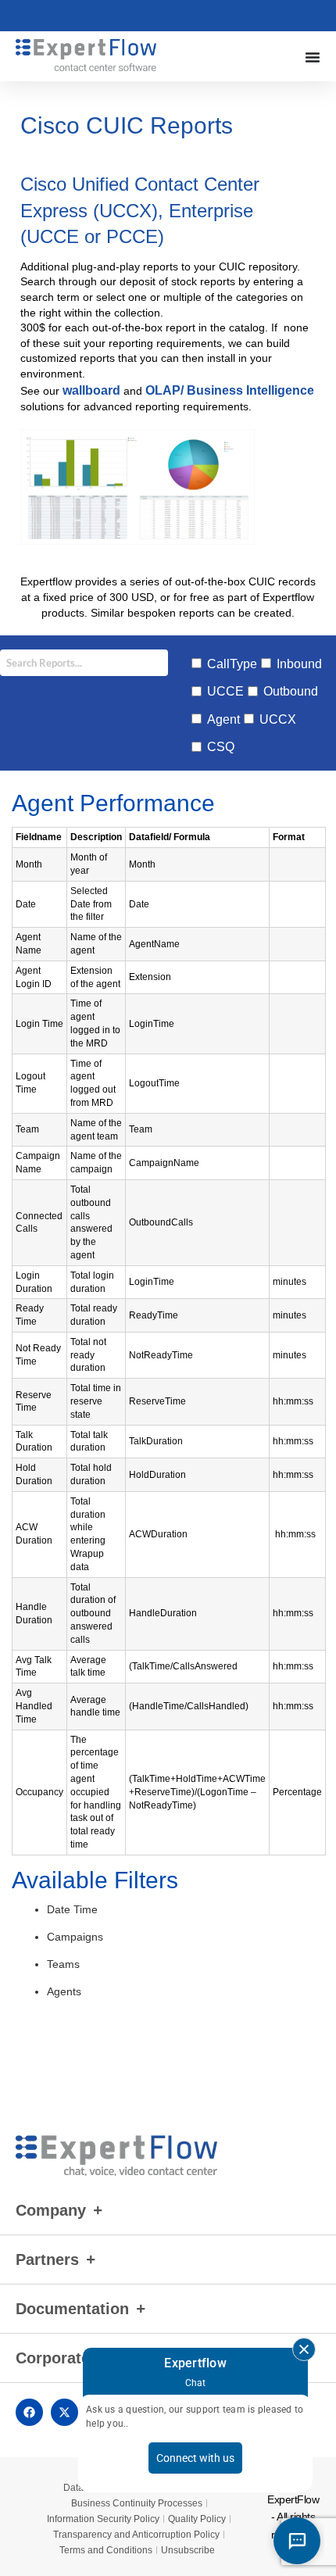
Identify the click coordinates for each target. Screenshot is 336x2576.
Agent (223, 719)
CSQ (221, 747)
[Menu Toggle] (313, 57)
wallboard (91, 390)
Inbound (299, 664)
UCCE (225, 691)
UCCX (278, 719)
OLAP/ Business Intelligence (228, 390)
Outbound (291, 691)
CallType (232, 664)
